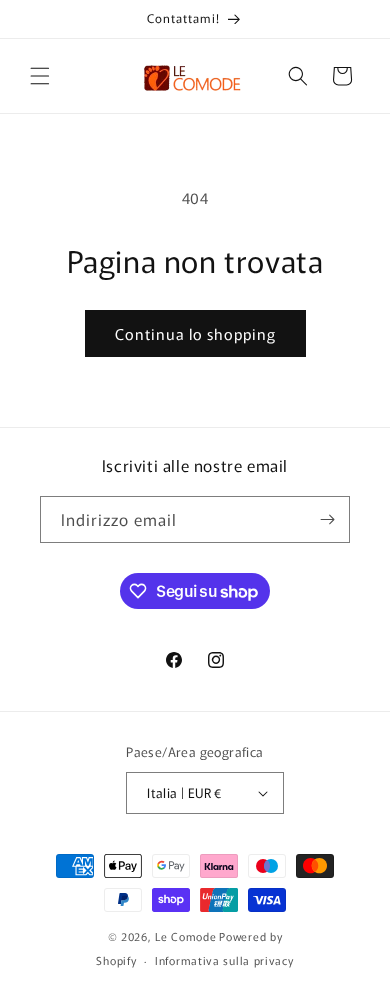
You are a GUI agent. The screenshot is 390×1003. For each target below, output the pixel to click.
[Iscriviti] (327, 519)
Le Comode (185, 936)
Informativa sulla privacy (224, 960)
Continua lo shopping (195, 333)
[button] (40, 76)
